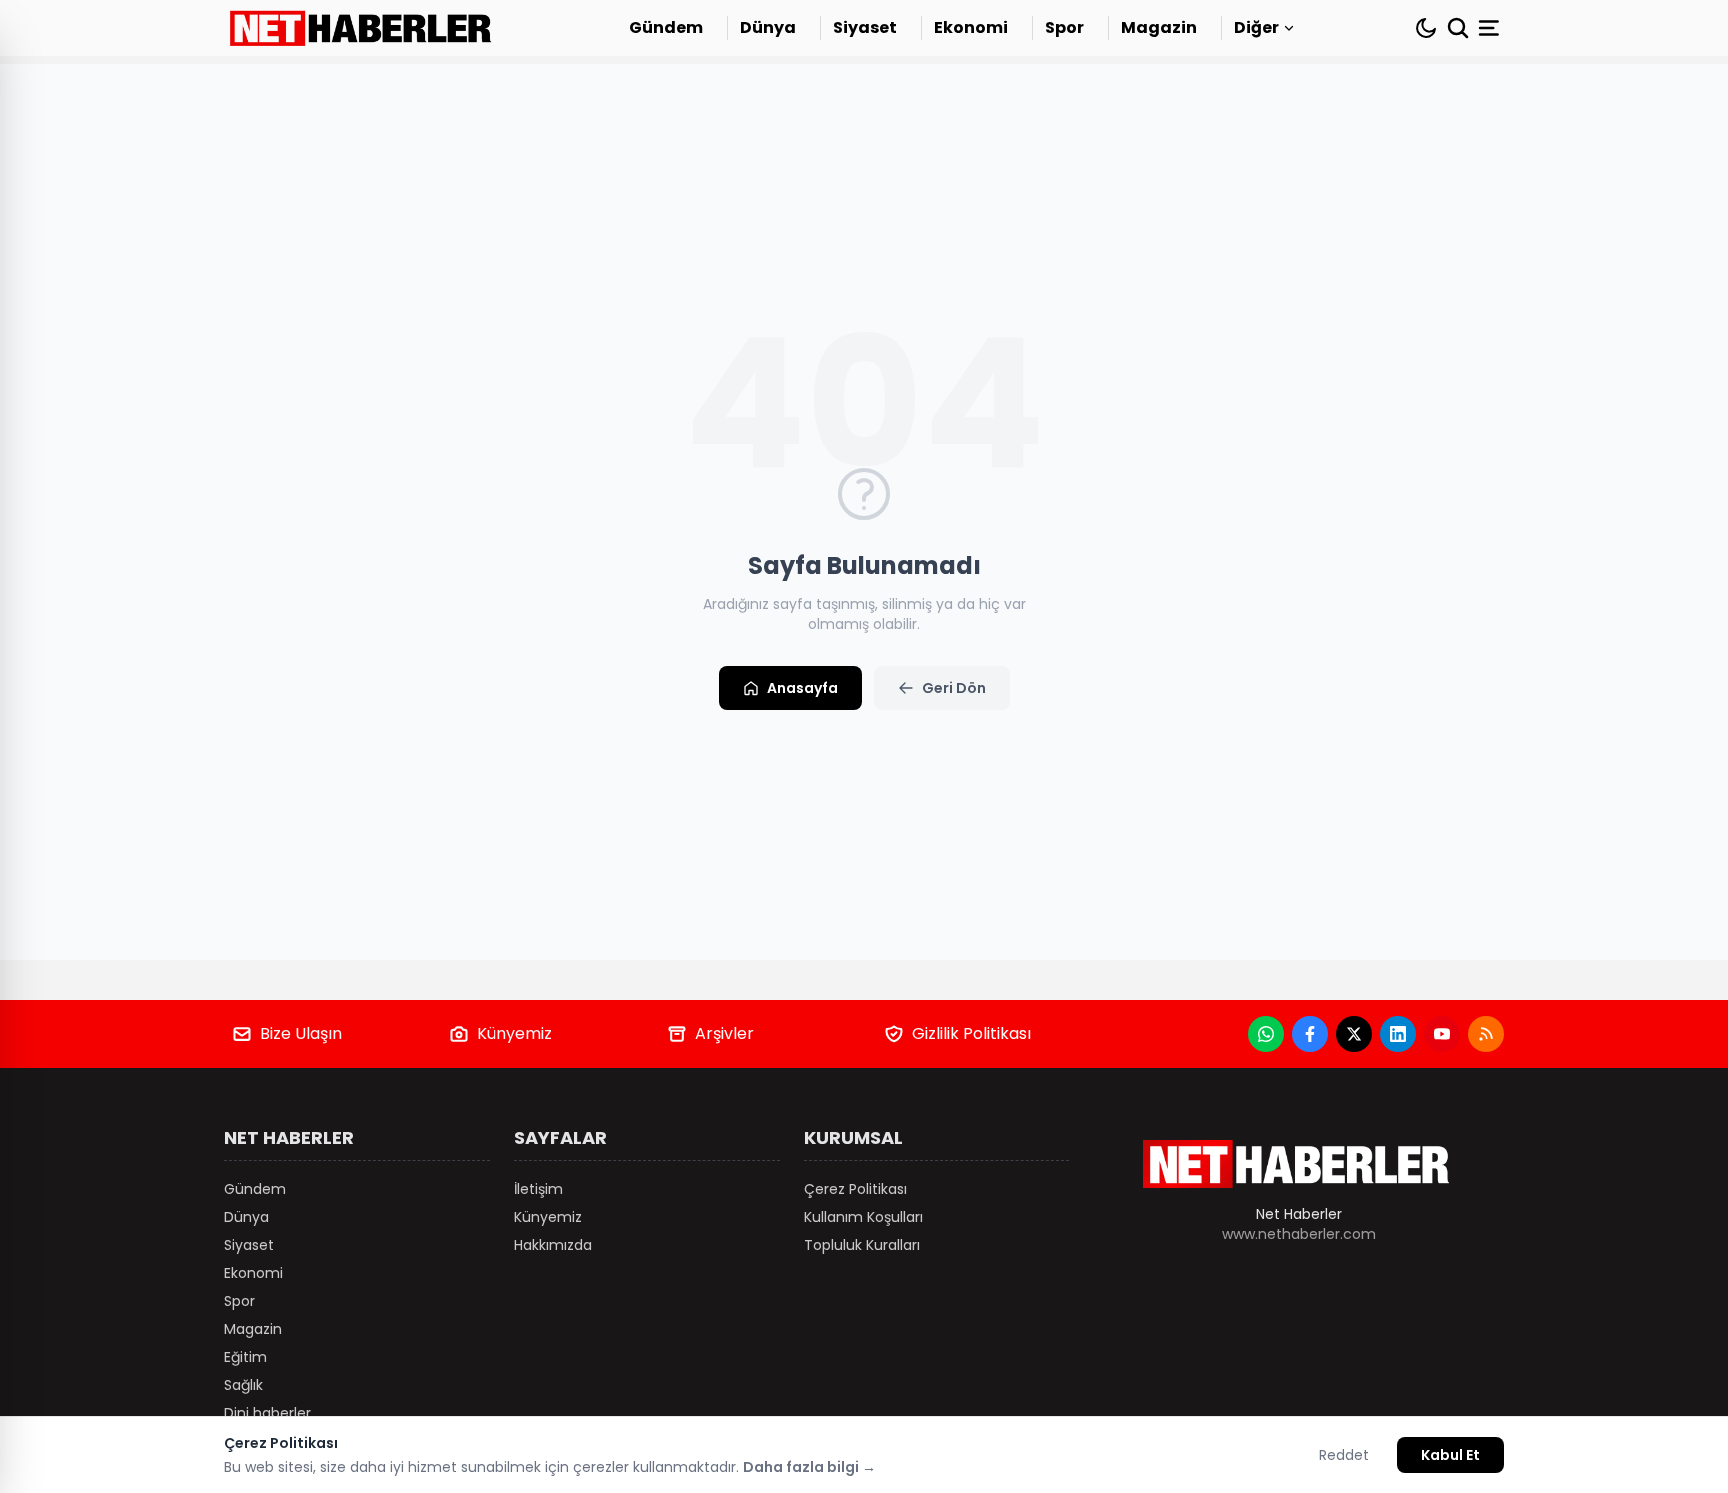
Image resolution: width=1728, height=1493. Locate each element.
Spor (1064, 27)
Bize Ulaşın (301, 1033)
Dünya (768, 27)
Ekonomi (971, 27)
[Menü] (1491, 28)
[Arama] (1458, 28)
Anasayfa (802, 688)
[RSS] (1486, 1034)
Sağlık (243, 1385)
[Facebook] (1310, 1034)
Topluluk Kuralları (862, 1245)
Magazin (1159, 27)
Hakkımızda (553, 1245)
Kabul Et (1450, 1455)
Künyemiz (514, 1033)
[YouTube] (1442, 1034)
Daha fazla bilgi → (809, 1467)
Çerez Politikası (855, 1189)
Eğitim (245, 1357)
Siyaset (865, 27)
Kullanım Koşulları (863, 1217)
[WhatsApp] (1266, 1034)
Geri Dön (954, 688)
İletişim (538, 1189)
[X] (1354, 1034)
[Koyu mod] (1426, 28)
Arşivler (724, 1033)
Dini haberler (267, 1413)
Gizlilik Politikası (971, 1033)
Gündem (666, 27)
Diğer (1256, 27)
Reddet (1344, 1455)
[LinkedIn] (1398, 1034)
